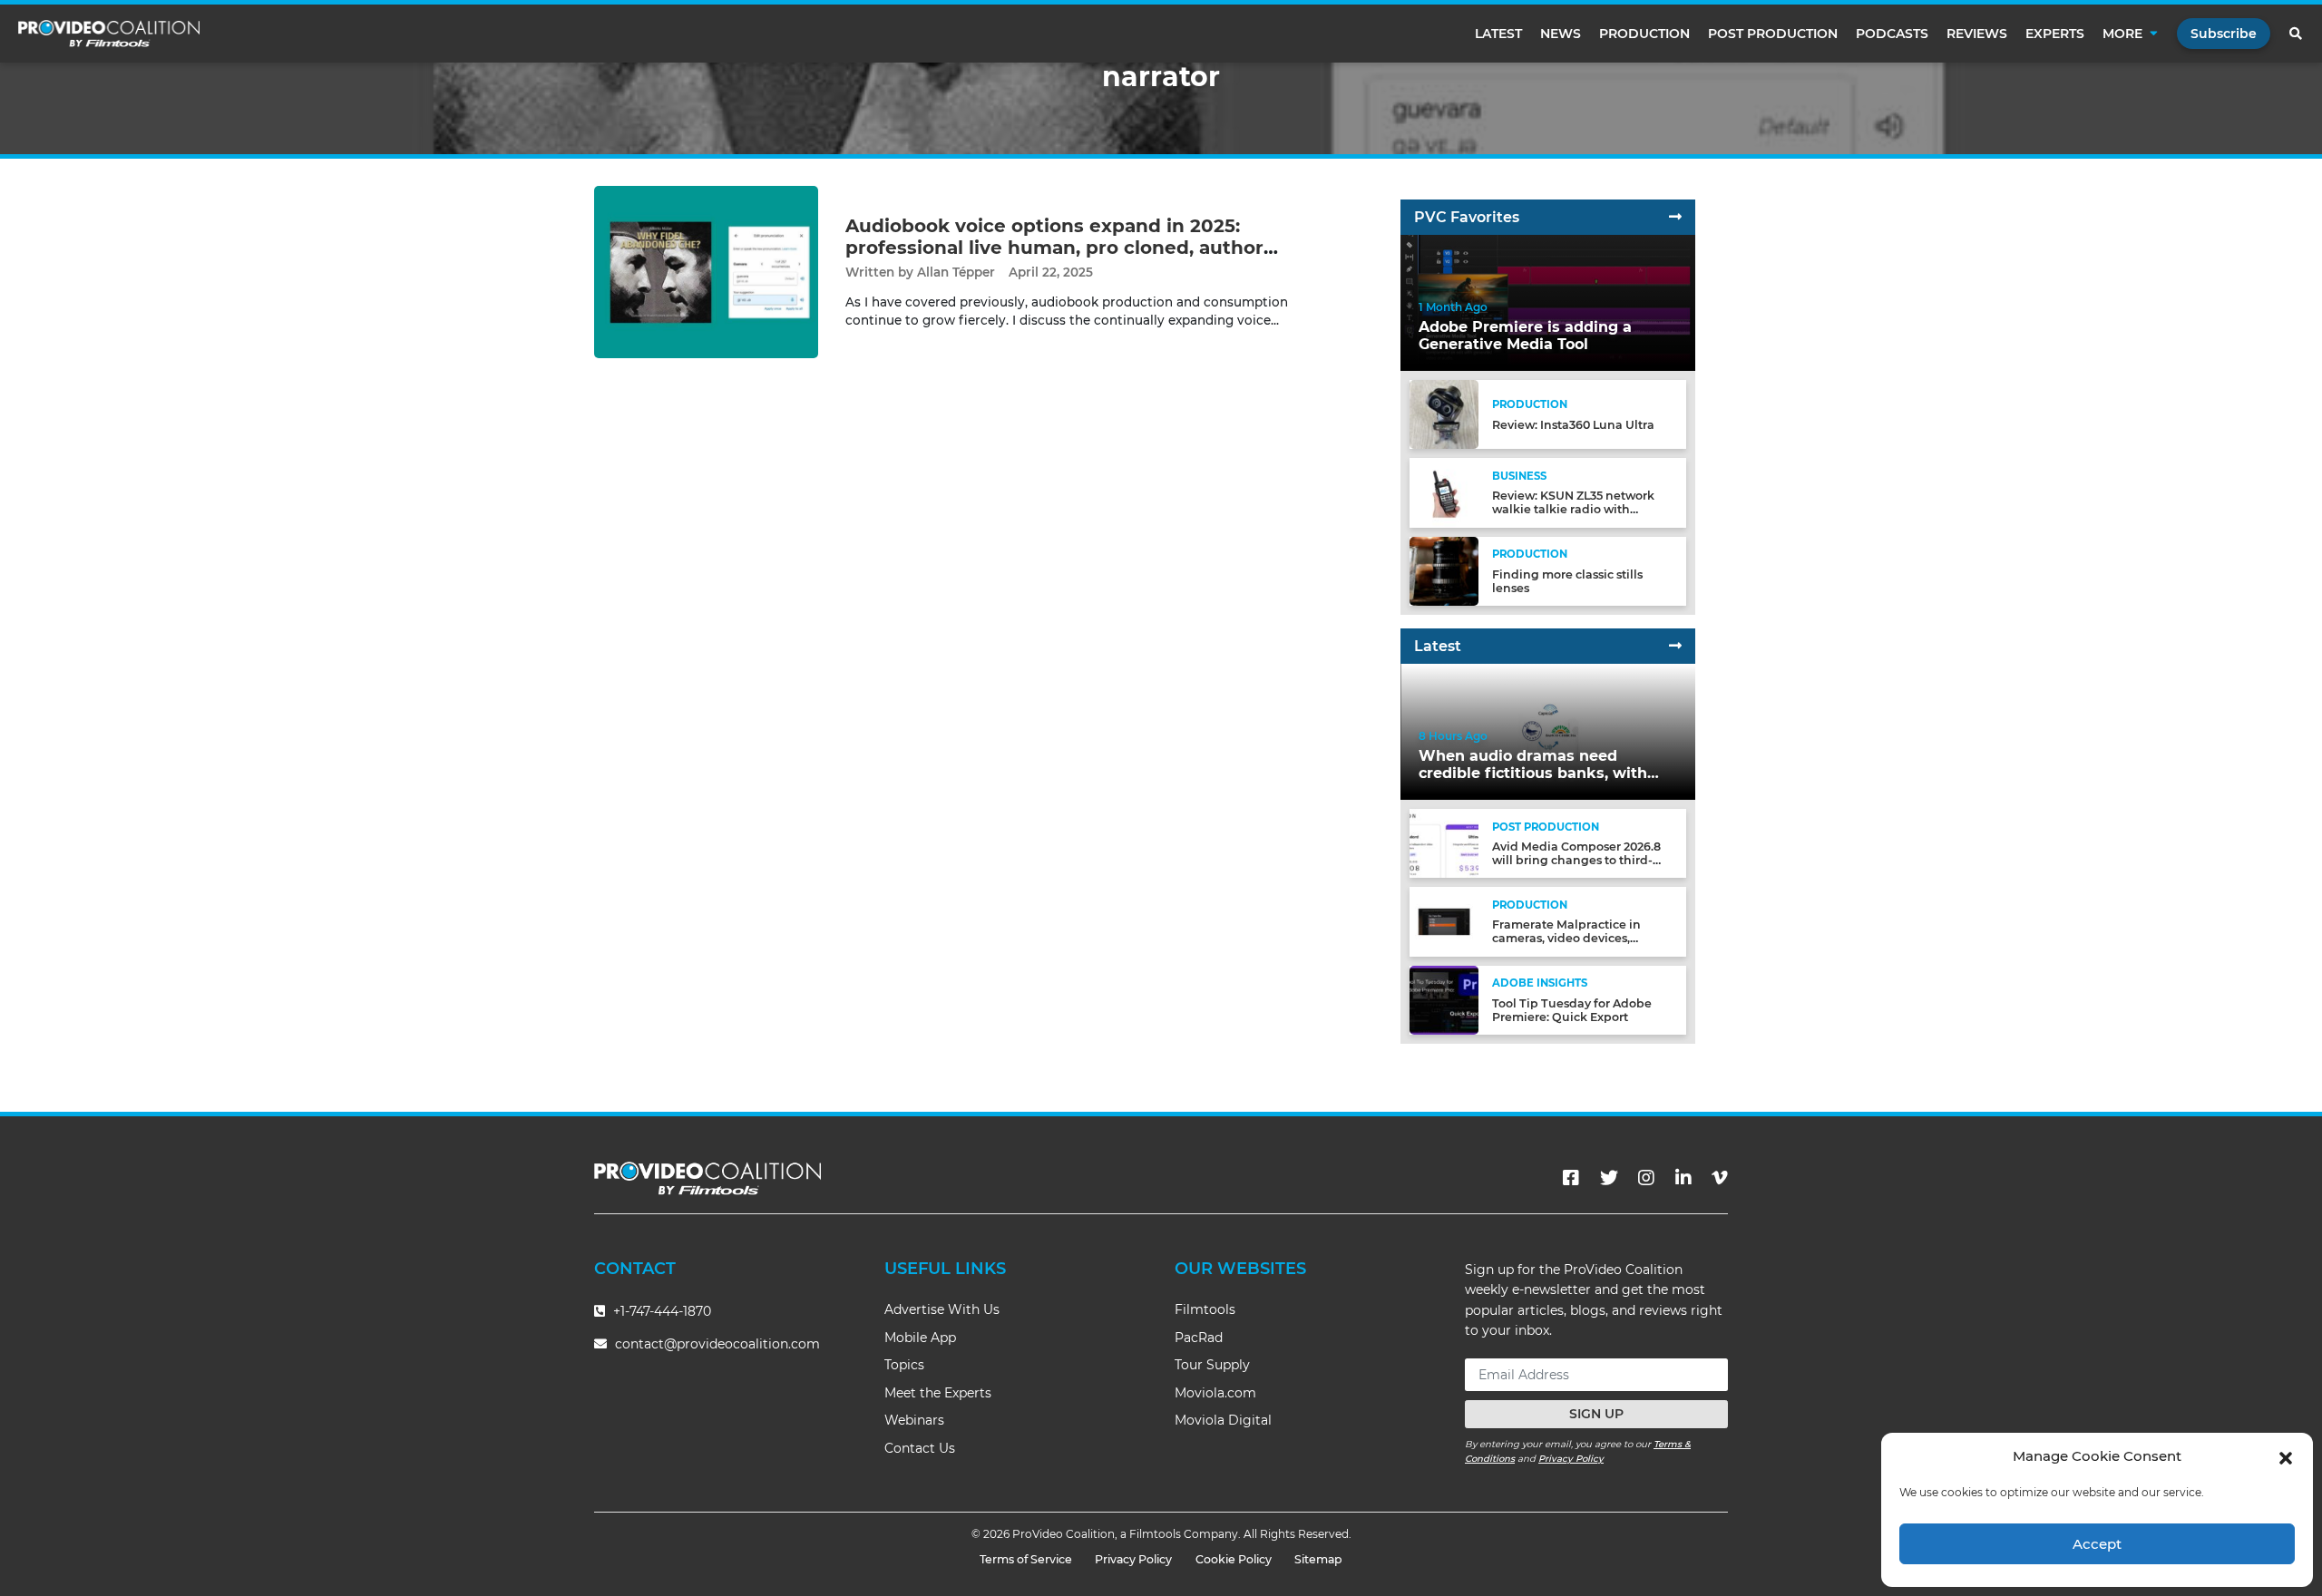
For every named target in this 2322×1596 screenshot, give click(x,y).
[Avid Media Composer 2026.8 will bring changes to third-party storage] (1444, 843)
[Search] (2297, 34)
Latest (1498, 34)
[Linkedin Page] (1683, 1178)
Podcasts (1892, 34)
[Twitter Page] (1609, 1178)
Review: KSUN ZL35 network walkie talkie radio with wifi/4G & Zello (1573, 509)
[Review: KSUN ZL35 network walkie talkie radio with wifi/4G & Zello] (1444, 492)
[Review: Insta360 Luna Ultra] (1444, 414)
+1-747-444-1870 (660, 1311)
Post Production (1773, 34)
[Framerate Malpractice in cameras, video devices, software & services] (1444, 921)
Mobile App (920, 1338)
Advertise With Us (942, 1309)
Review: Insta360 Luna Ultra (1573, 425)
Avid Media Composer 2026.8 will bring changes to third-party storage (1576, 860)
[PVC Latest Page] (1675, 646)
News (1561, 34)
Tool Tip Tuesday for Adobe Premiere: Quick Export (1572, 1010)
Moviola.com (1215, 1393)
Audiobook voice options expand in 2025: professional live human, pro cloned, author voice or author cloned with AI (1054, 248)
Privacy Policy (1571, 1459)
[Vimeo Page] (1720, 1178)
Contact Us (920, 1448)
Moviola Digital (1223, 1420)
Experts (2055, 34)
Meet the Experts (938, 1393)
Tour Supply (1212, 1365)
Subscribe (2224, 34)
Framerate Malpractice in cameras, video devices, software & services (1566, 938)
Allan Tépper (956, 272)
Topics (904, 1365)
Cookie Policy (1234, 1559)
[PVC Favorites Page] (1675, 217)
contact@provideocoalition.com (717, 1344)
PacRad (1199, 1338)
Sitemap (1318, 1559)
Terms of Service (1026, 1559)
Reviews (1977, 34)
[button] (2286, 1456)
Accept (2097, 1544)
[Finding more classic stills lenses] (1444, 570)
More (2122, 34)
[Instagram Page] (1646, 1178)
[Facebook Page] (1571, 1178)
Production (1644, 34)
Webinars (914, 1420)
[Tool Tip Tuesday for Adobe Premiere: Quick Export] (1444, 999)
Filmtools (1205, 1309)
